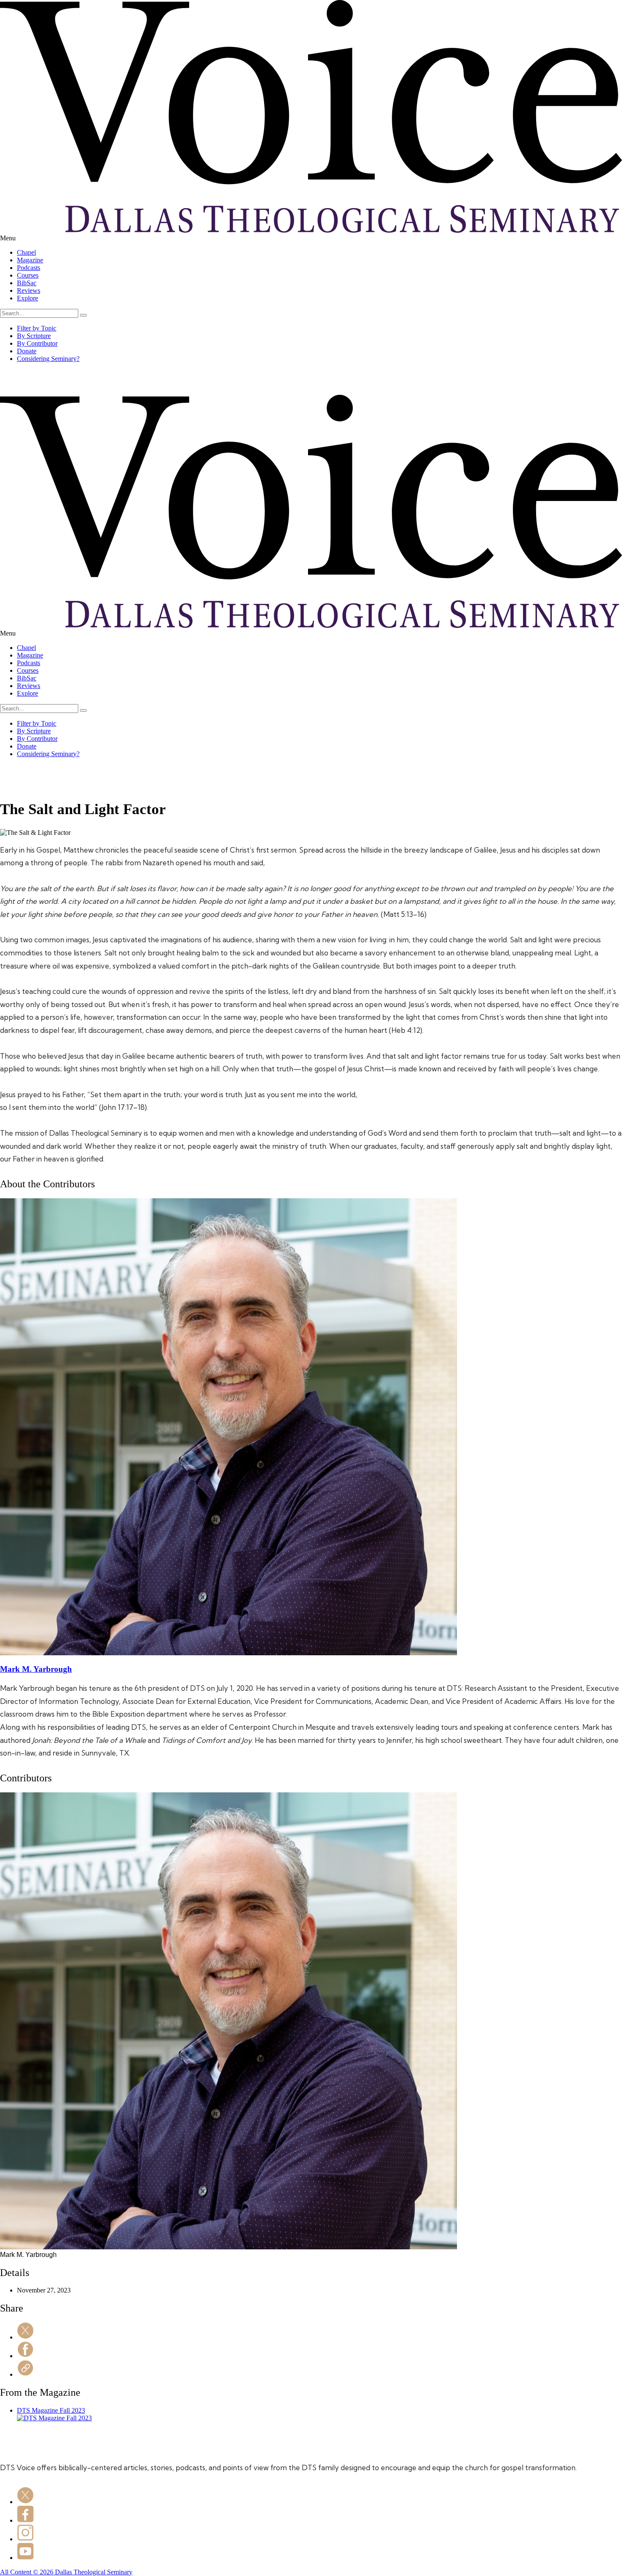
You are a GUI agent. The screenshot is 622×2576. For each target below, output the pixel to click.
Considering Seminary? (48, 359)
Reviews (29, 290)
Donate (27, 351)
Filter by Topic (37, 328)
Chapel (26, 252)
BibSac (27, 283)
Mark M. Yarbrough (36, 1669)
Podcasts (29, 268)
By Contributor (37, 343)
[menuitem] (319, 253)
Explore (28, 298)
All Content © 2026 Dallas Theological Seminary (66, 2572)
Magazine (30, 260)
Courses (28, 275)
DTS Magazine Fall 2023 (51, 2410)
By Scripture (34, 336)
